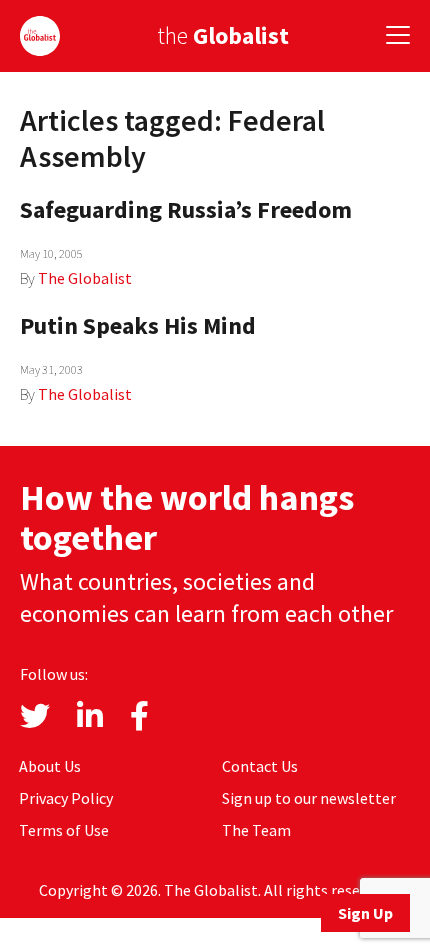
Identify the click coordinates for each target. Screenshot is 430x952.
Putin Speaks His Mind (138, 325)
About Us (50, 766)
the (223, 35)
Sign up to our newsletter (309, 798)
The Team (256, 830)
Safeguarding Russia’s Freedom (186, 209)
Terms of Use (64, 830)
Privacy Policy (66, 798)
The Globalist (85, 278)
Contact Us (260, 766)
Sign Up (365, 913)
